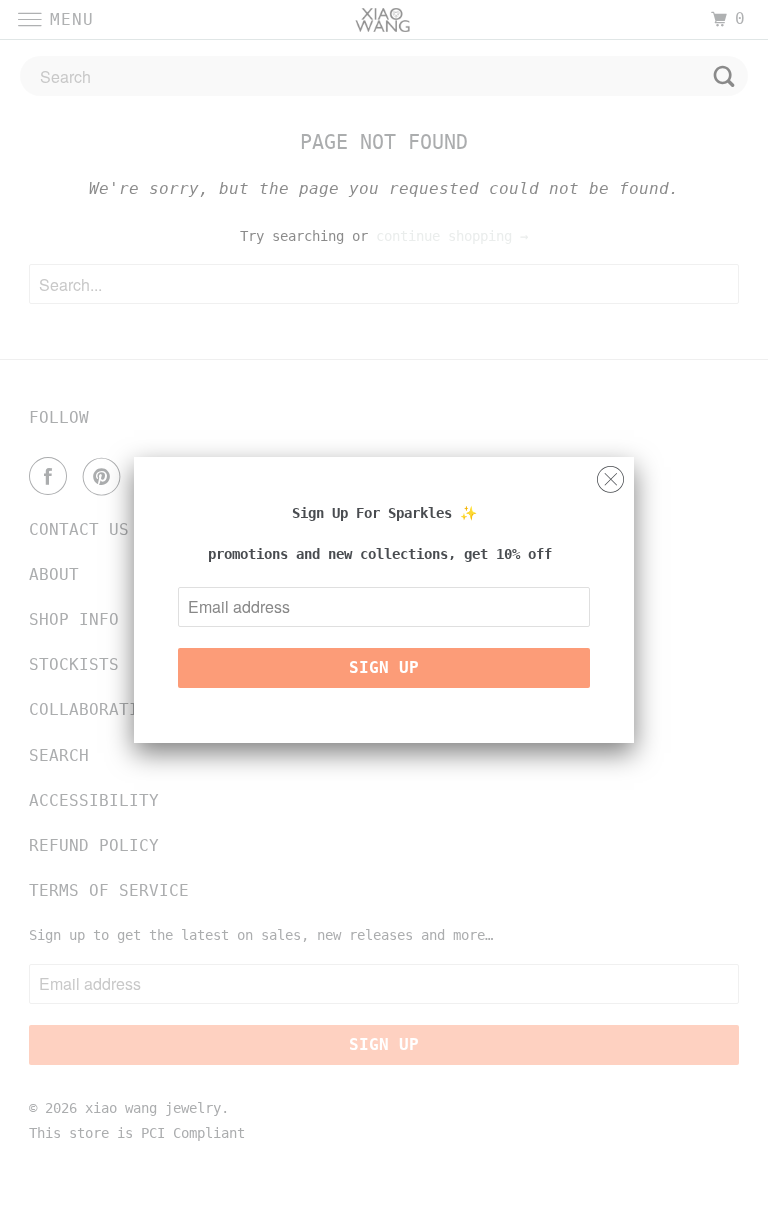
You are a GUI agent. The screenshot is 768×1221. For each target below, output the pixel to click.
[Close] (610, 474)
